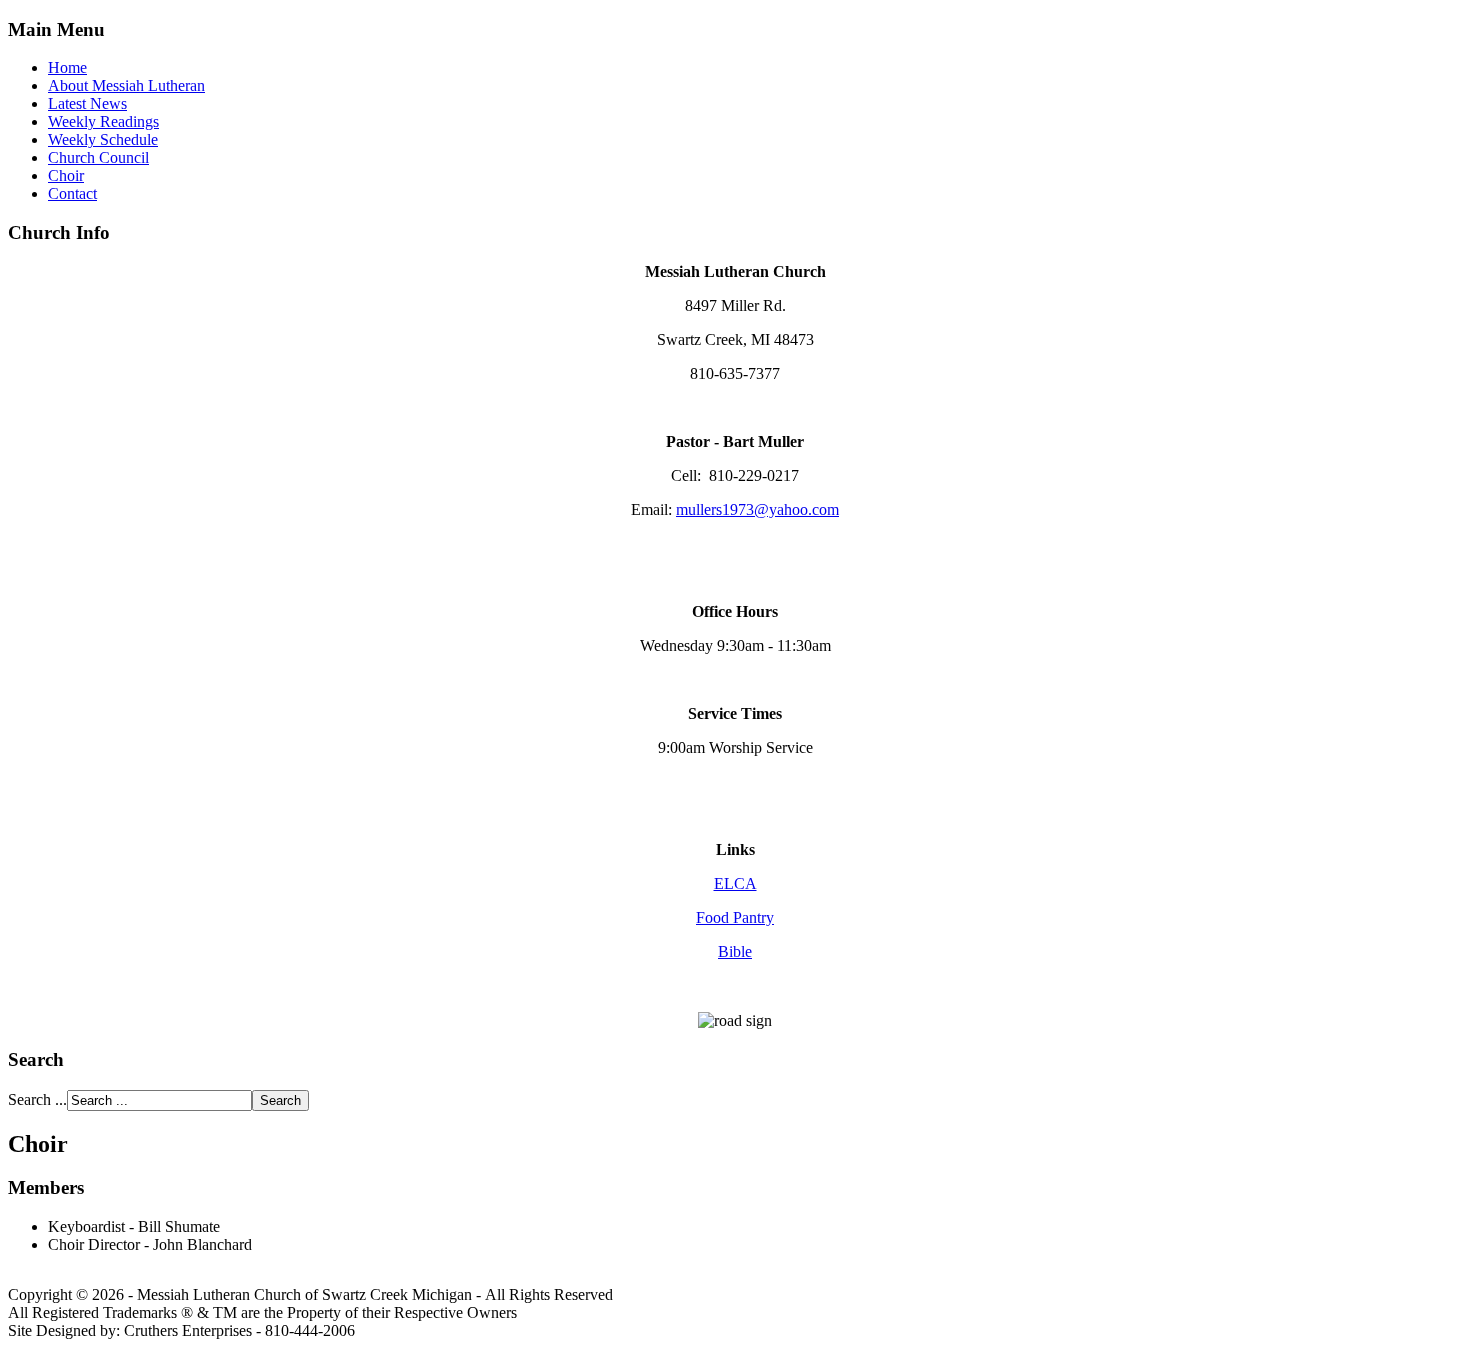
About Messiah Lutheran (126, 85)
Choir (66, 175)
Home (67, 67)
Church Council (98, 157)
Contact (72, 193)
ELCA (735, 883)
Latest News (87, 103)
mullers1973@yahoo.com (757, 509)
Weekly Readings (103, 121)
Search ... (37, 1099)
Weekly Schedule (103, 139)
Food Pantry (735, 917)
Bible (735, 951)
